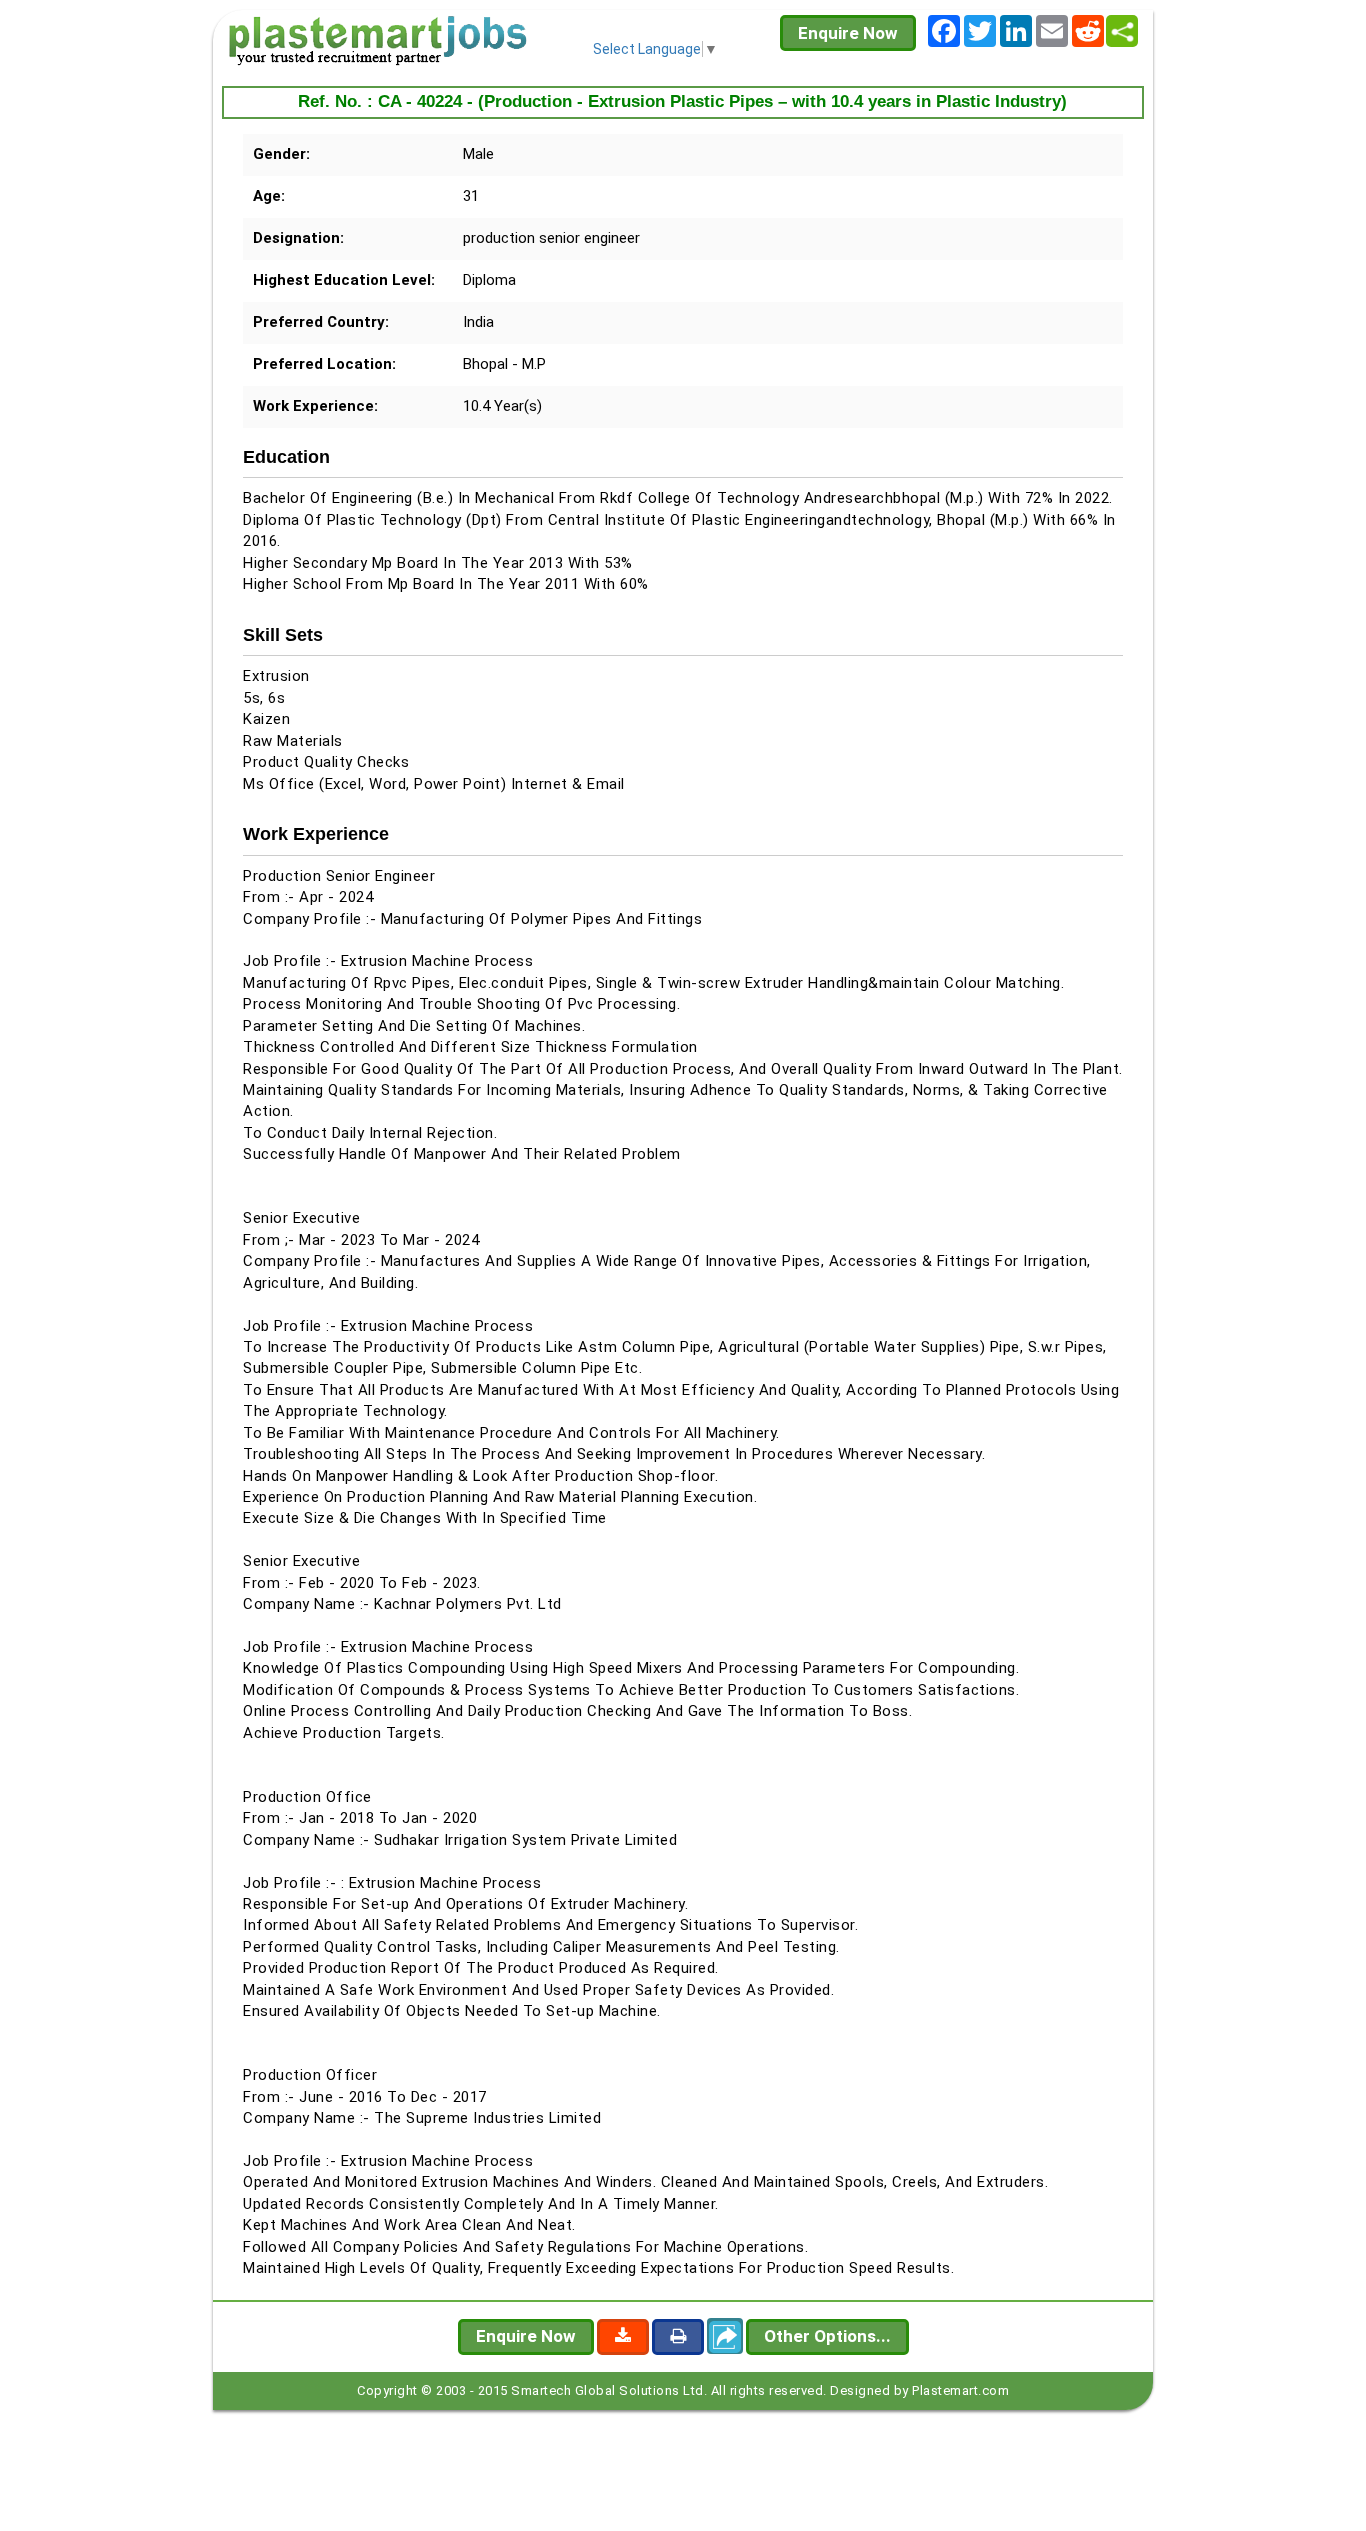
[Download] (623, 2337)
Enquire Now (848, 33)
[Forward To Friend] (725, 2336)
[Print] (678, 2337)
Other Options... (827, 2336)
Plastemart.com (960, 2390)
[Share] (1122, 31)
